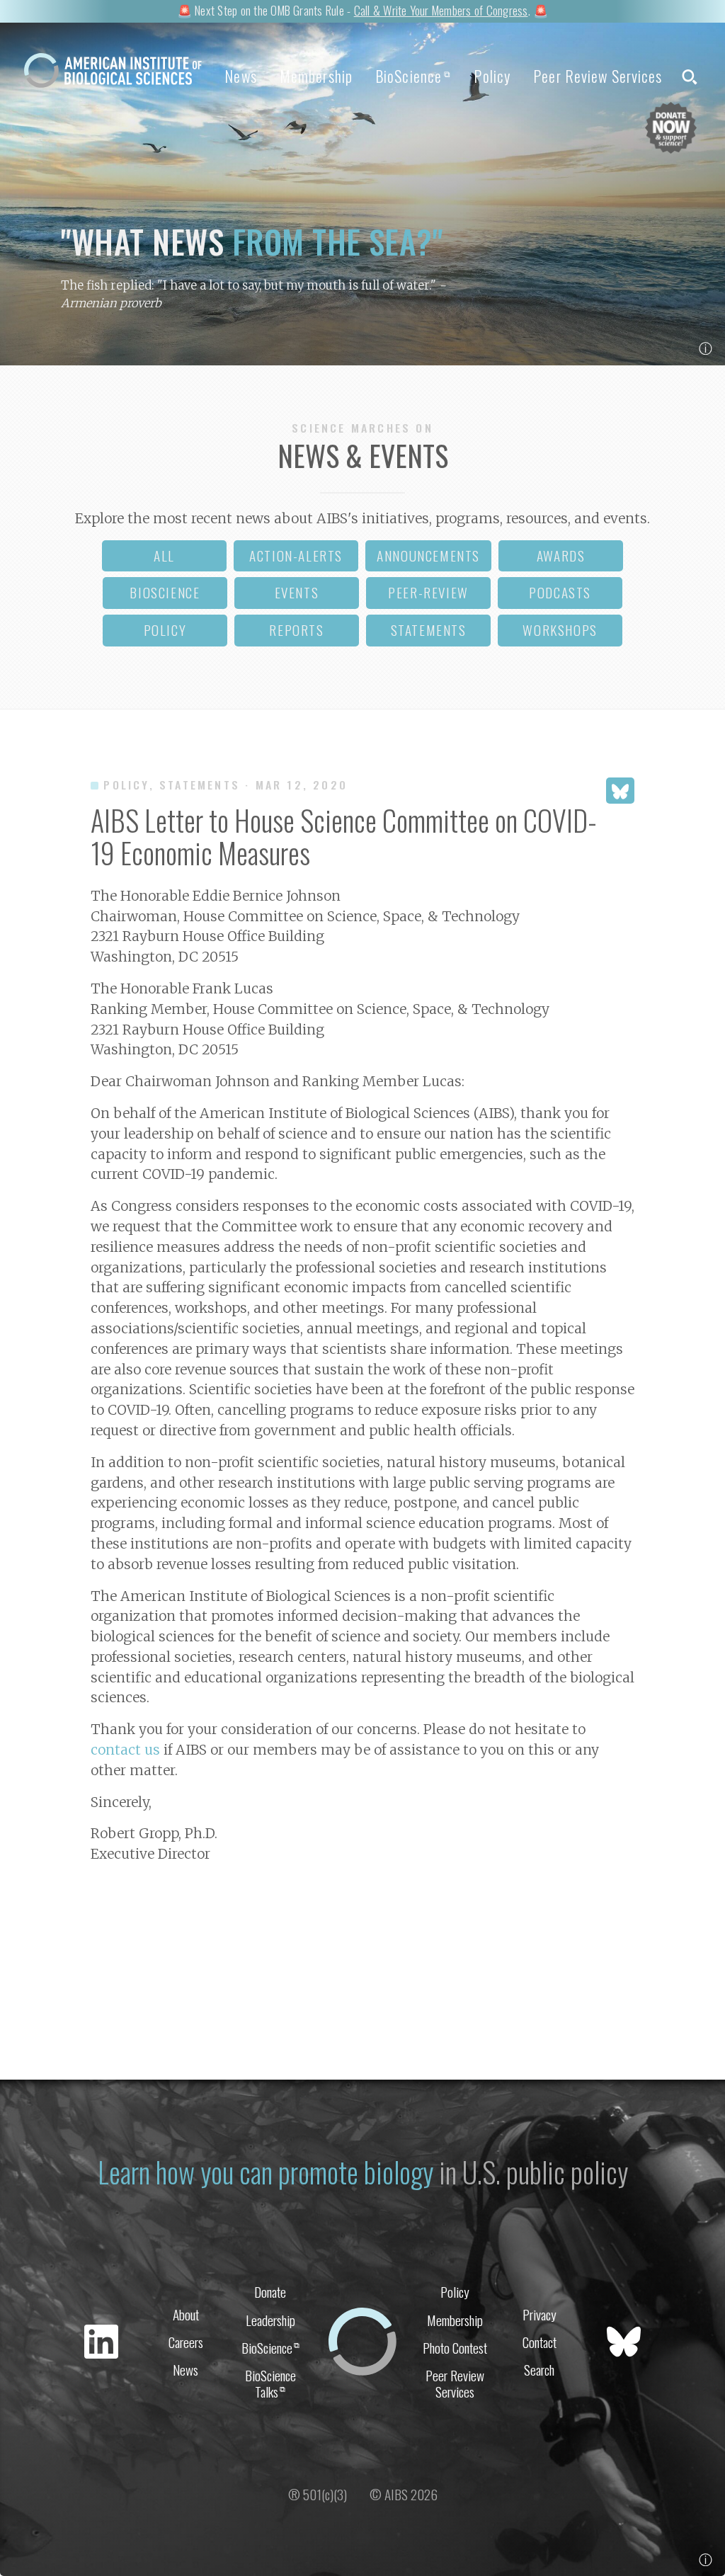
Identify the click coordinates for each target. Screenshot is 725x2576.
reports (296, 630)
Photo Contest (455, 2348)
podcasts (560, 592)
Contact (540, 2342)
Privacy (540, 2314)
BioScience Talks (270, 2383)
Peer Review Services (598, 76)
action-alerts (296, 555)
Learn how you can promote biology (266, 2172)
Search (539, 2370)
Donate (270, 2292)
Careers (186, 2342)
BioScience (413, 76)
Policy (492, 76)
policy (165, 630)
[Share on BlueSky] (620, 791)
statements (429, 630)
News (240, 76)
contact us (125, 1750)
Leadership (270, 2320)
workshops (560, 630)
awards (561, 555)
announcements (428, 555)
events (297, 592)
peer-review (428, 592)
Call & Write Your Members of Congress (441, 10)
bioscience (165, 592)
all (164, 555)
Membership (316, 76)
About (186, 2314)
